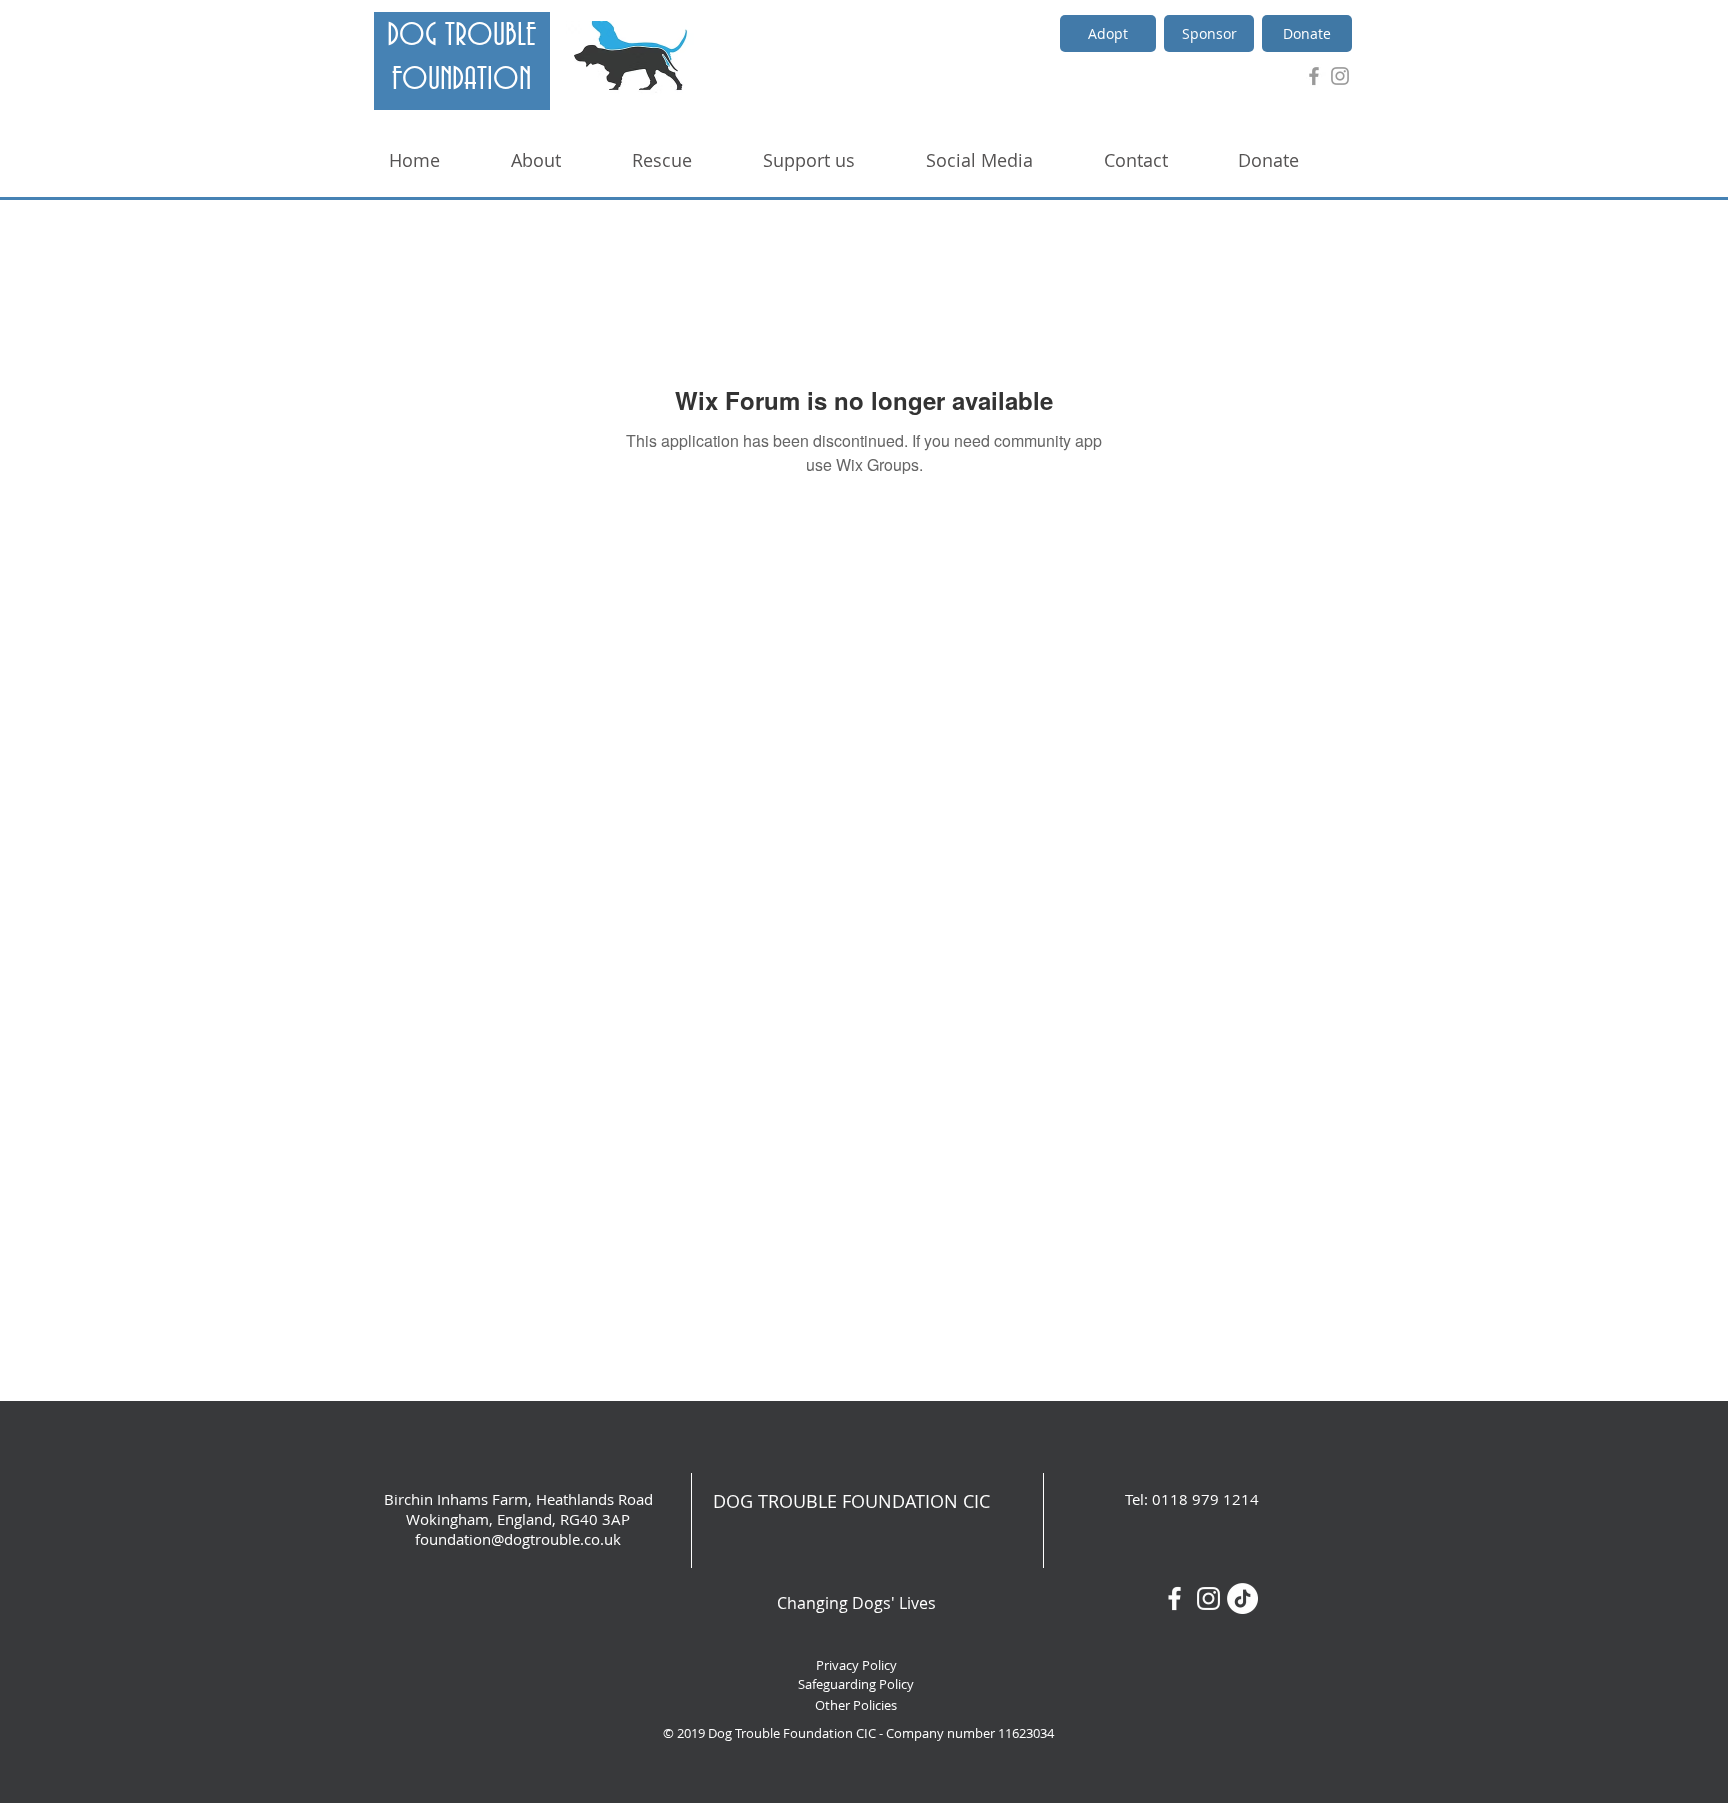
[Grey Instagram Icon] (1340, 76)
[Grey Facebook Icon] (1314, 76)
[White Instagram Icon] (1208, 1598)
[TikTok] (1242, 1598)
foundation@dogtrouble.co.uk (518, 1539)
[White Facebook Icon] (1174, 1598)
